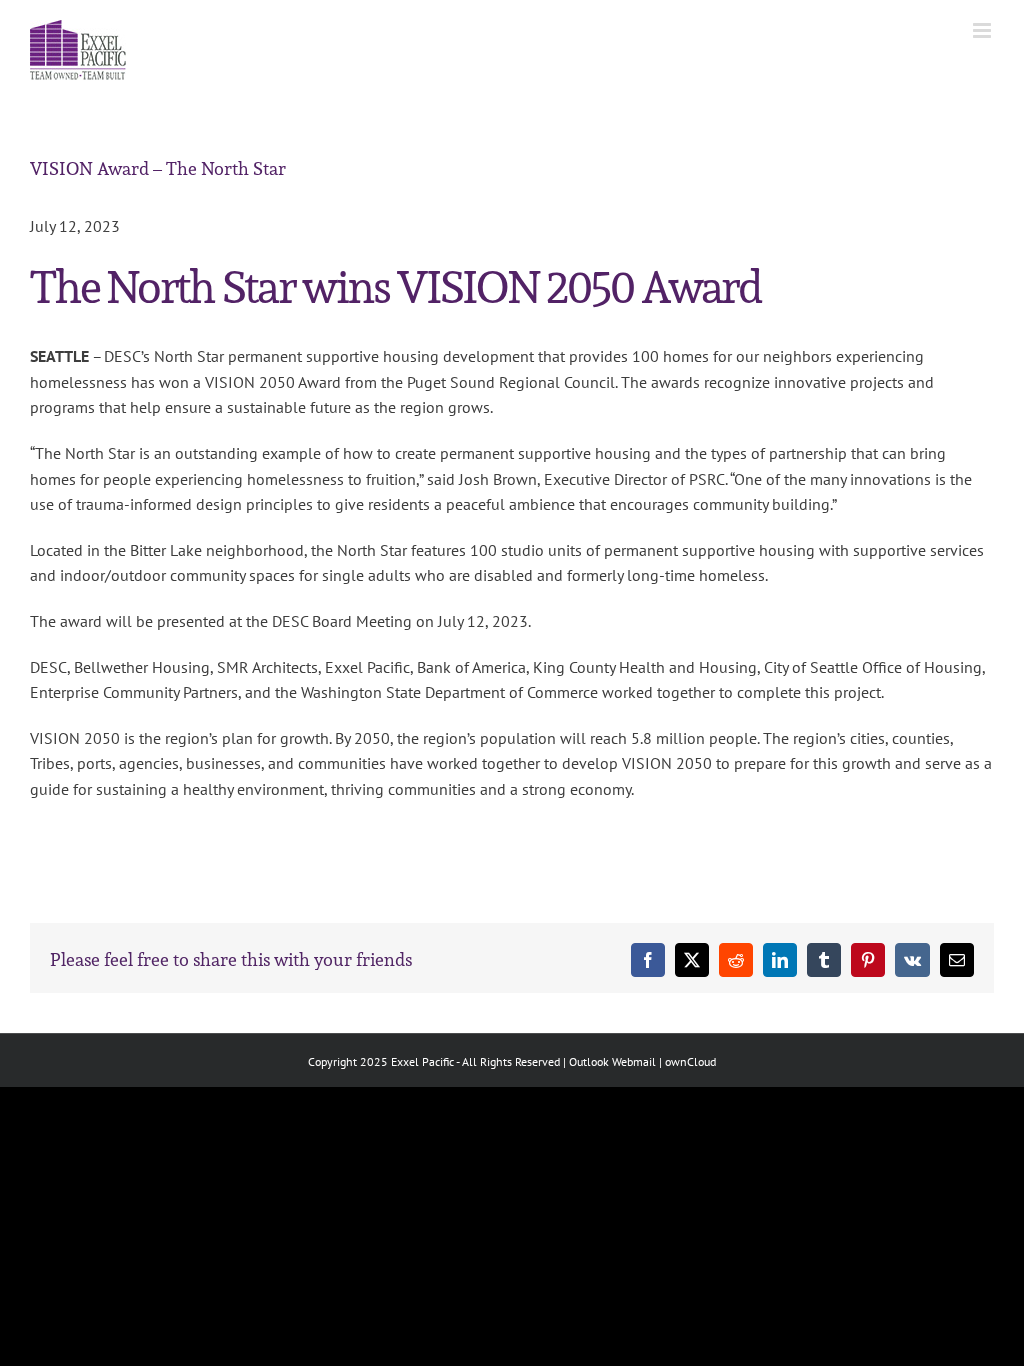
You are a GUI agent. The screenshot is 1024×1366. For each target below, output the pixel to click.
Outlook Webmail (612, 1061)
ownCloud (690, 1061)
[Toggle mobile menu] (983, 30)
